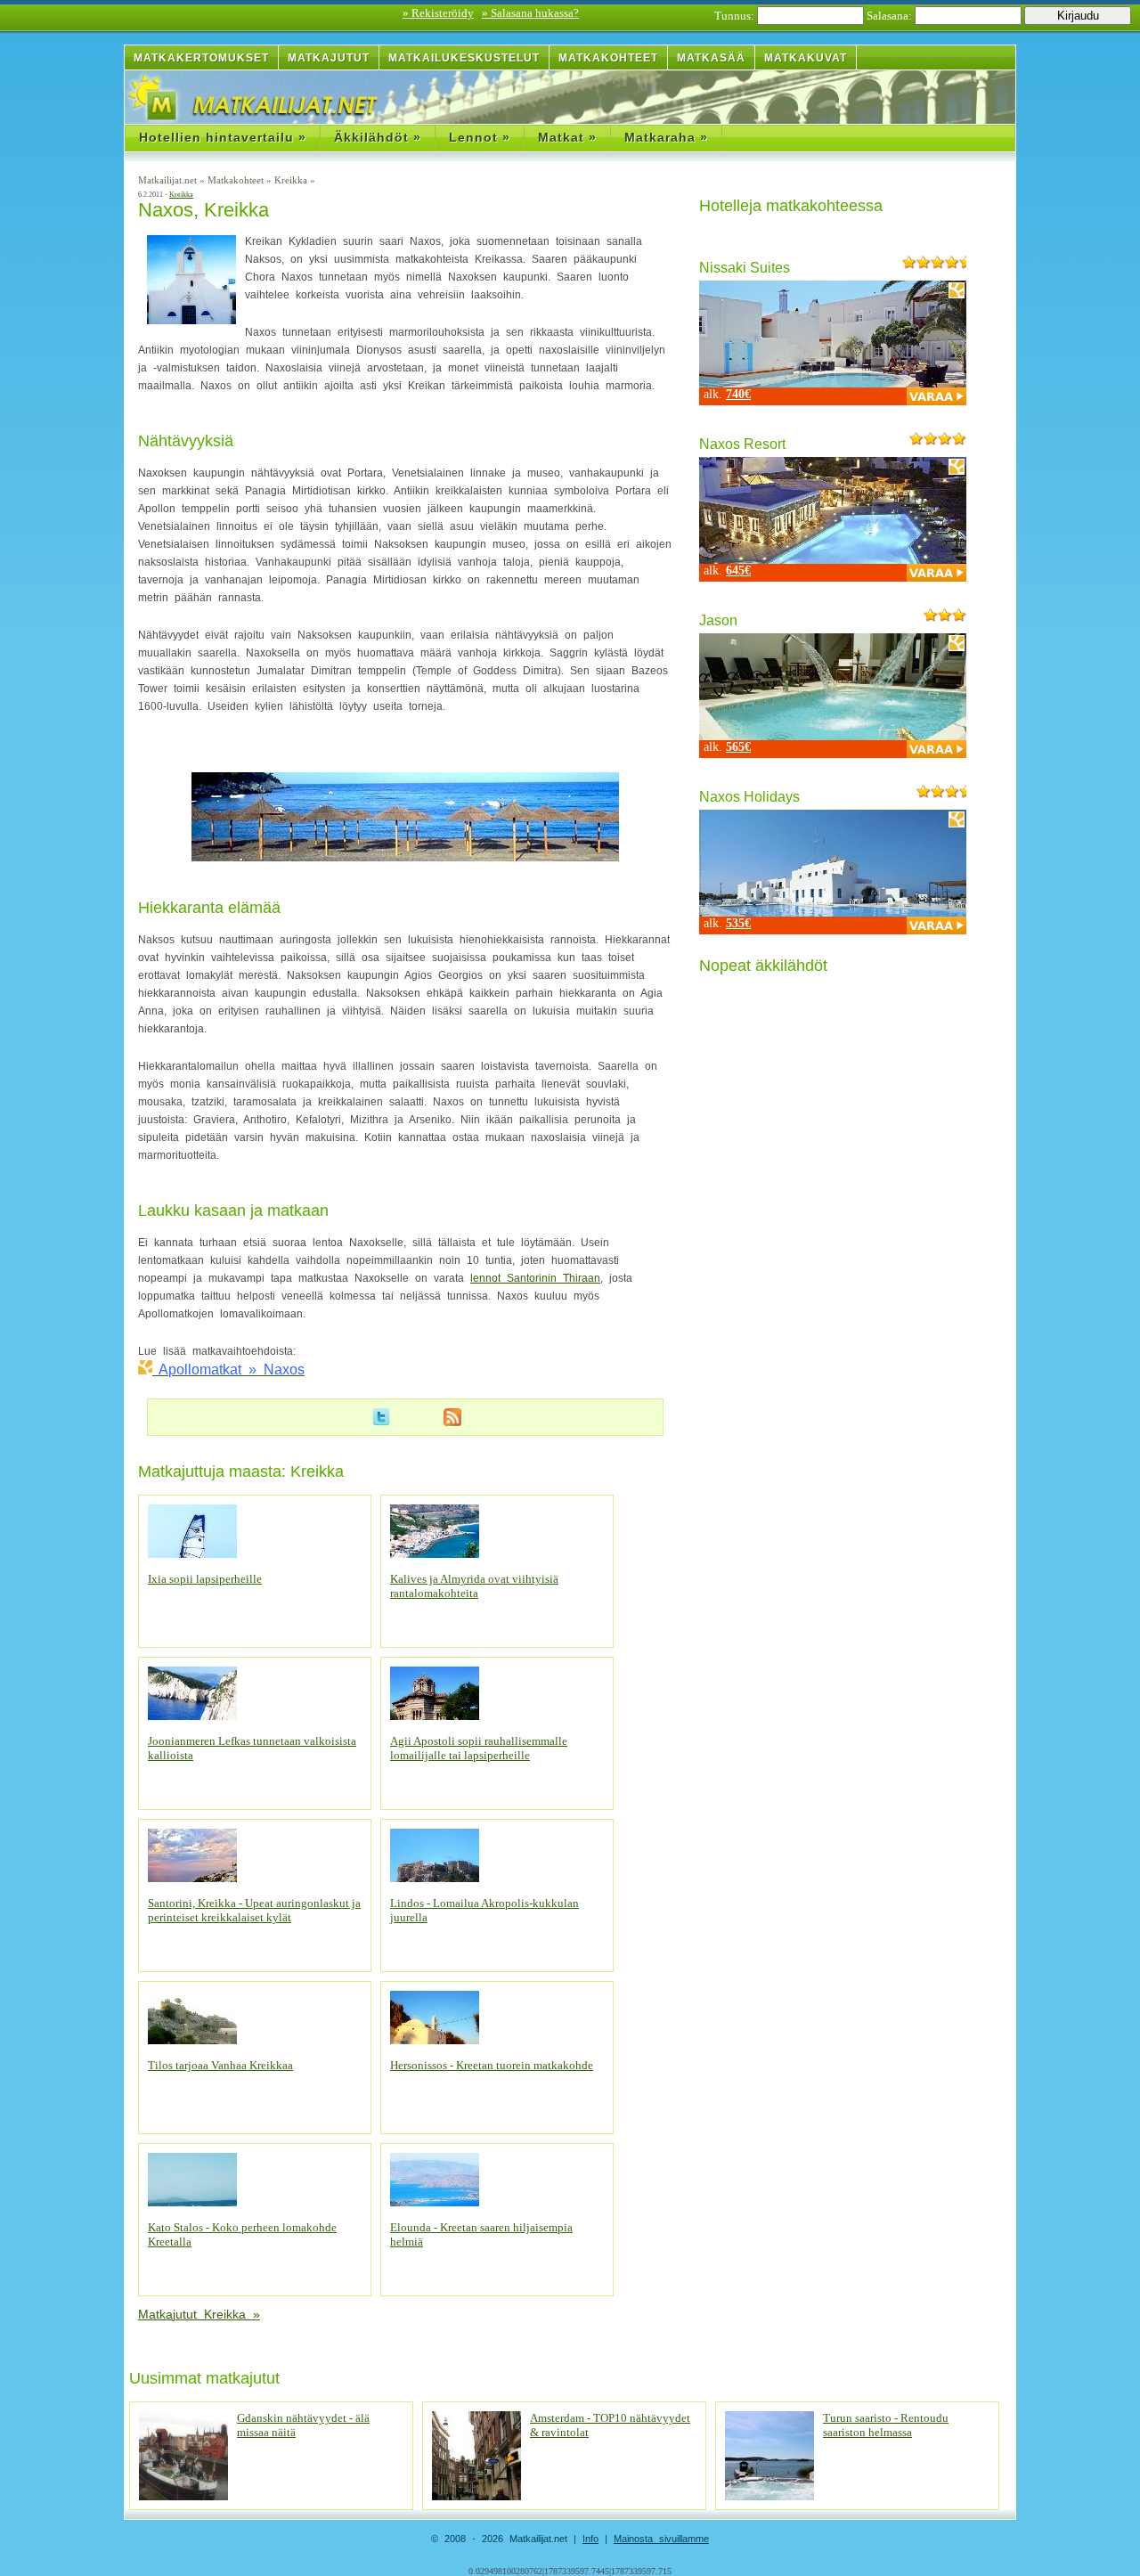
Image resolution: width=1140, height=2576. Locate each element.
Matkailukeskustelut (464, 58)
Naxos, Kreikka (204, 210)
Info (590, 2539)
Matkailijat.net (169, 180)
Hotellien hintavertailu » (223, 137)
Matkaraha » (666, 137)
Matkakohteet (608, 58)
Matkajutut (329, 58)
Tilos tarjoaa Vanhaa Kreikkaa (220, 2065)
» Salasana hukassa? (530, 13)
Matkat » (567, 137)
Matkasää (711, 58)
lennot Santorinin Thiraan (535, 1278)
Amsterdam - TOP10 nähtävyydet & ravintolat (610, 2425)
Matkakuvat (806, 58)
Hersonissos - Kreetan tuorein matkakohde (492, 2065)
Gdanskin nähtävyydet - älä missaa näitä (303, 2425)
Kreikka (292, 180)
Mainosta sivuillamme (661, 2539)
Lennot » (480, 137)
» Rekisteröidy (438, 13)
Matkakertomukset (201, 58)
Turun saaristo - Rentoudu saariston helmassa (886, 2425)
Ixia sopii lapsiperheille (205, 1579)
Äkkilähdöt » (378, 137)
